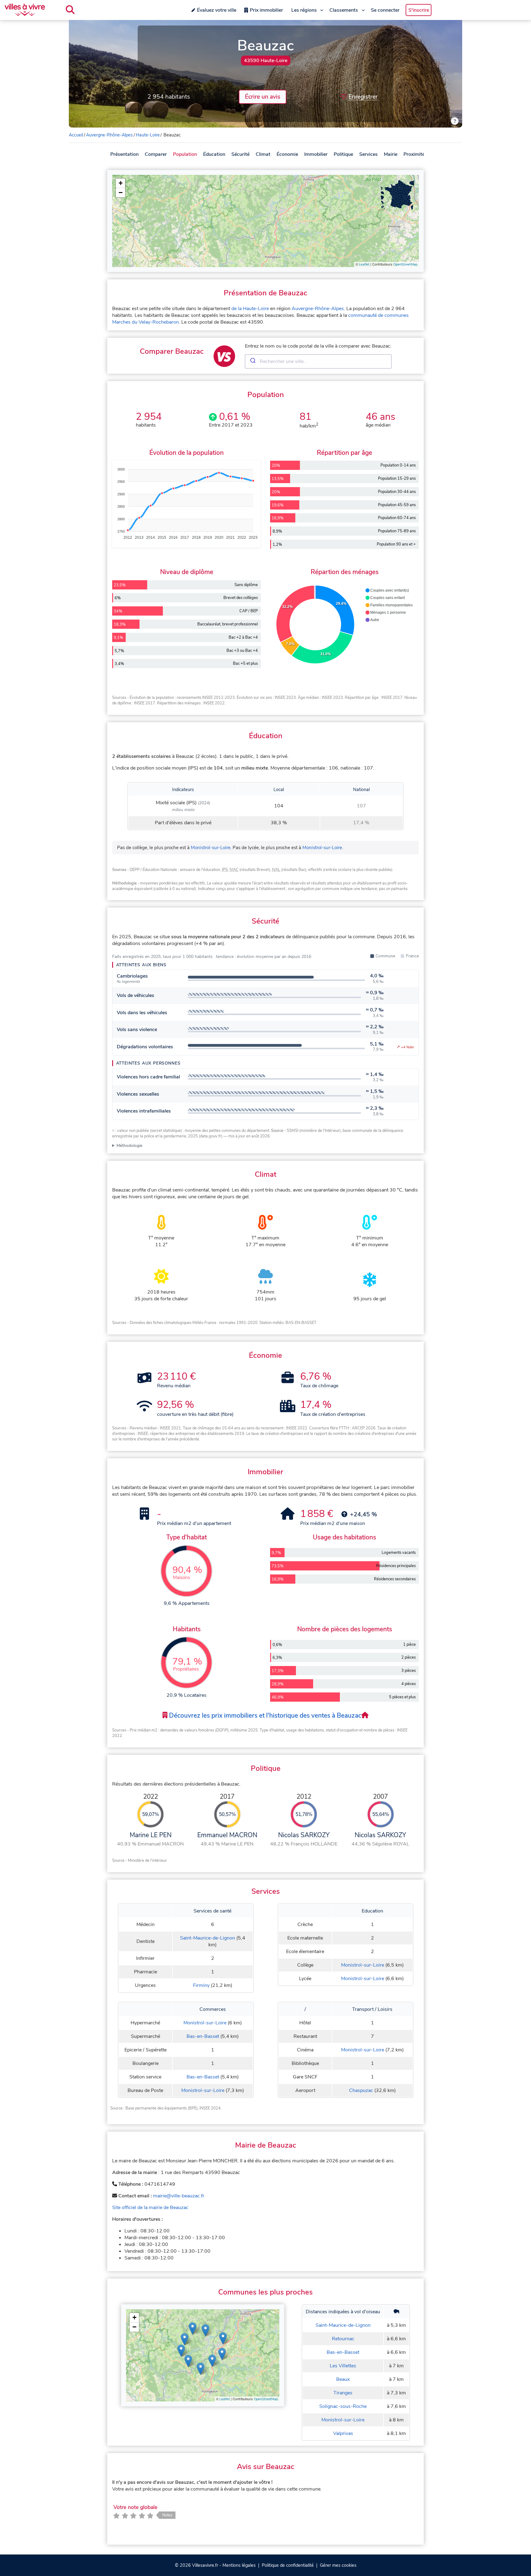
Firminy (201, 1985)
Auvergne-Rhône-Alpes (109, 135)
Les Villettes (343, 2366)
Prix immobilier (266, 10)
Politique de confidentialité (288, 2565)
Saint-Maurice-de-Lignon (208, 1938)
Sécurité (240, 154)
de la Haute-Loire (250, 309)
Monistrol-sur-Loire (211, 848)
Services (368, 154)
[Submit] (252, 361)
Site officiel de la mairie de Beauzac (150, 2208)
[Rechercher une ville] (70, 10)
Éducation (214, 154)
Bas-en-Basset (203, 2036)
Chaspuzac (361, 2090)
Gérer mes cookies (338, 2565)
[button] (120, 183)
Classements (344, 10)
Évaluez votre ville (217, 10)
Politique (343, 154)
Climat (263, 154)
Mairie (391, 154)
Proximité (414, 154)
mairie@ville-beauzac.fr (179, 2196)
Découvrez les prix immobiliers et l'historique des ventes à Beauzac (264, 1715)
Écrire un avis (263, 97)
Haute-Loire (148, 135)
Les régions (304, 10)
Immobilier (316, 154)
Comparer (156, 154)
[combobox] (318, 361)
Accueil (76, 135)
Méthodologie (129, 1146)
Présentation (124, 154)
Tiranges (343, 2393)
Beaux (343, 2379)
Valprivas (343, 2433)
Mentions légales (239, 2565)
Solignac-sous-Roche (343, 2406)
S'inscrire (419, 10)
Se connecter (385, 10)
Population (185, 154)
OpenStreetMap (405, 264)
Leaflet (364, 264)
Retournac (343, 2339)
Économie (287, 154)
